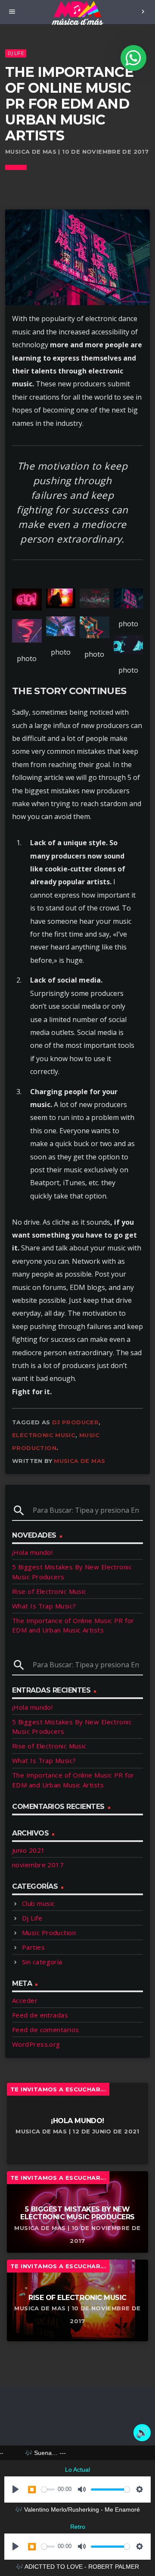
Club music (39, 1903)
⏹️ (32, 2490)
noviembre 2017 (38, 1865)
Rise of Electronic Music (49, 1591)
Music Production (49, 1933)
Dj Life (16, 53)
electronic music (44, 1435)
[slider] (48, 2490)
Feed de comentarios (46, 2030)
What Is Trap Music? (44, 1606)
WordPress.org (36, 2044)
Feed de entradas (40, 2015)
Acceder (25, 2000)
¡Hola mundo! (32, 1552)
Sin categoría (42, 1962)
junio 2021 (29, 1850)
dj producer (75, 1422)
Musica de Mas (79, 1461)
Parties (33, 1947)
